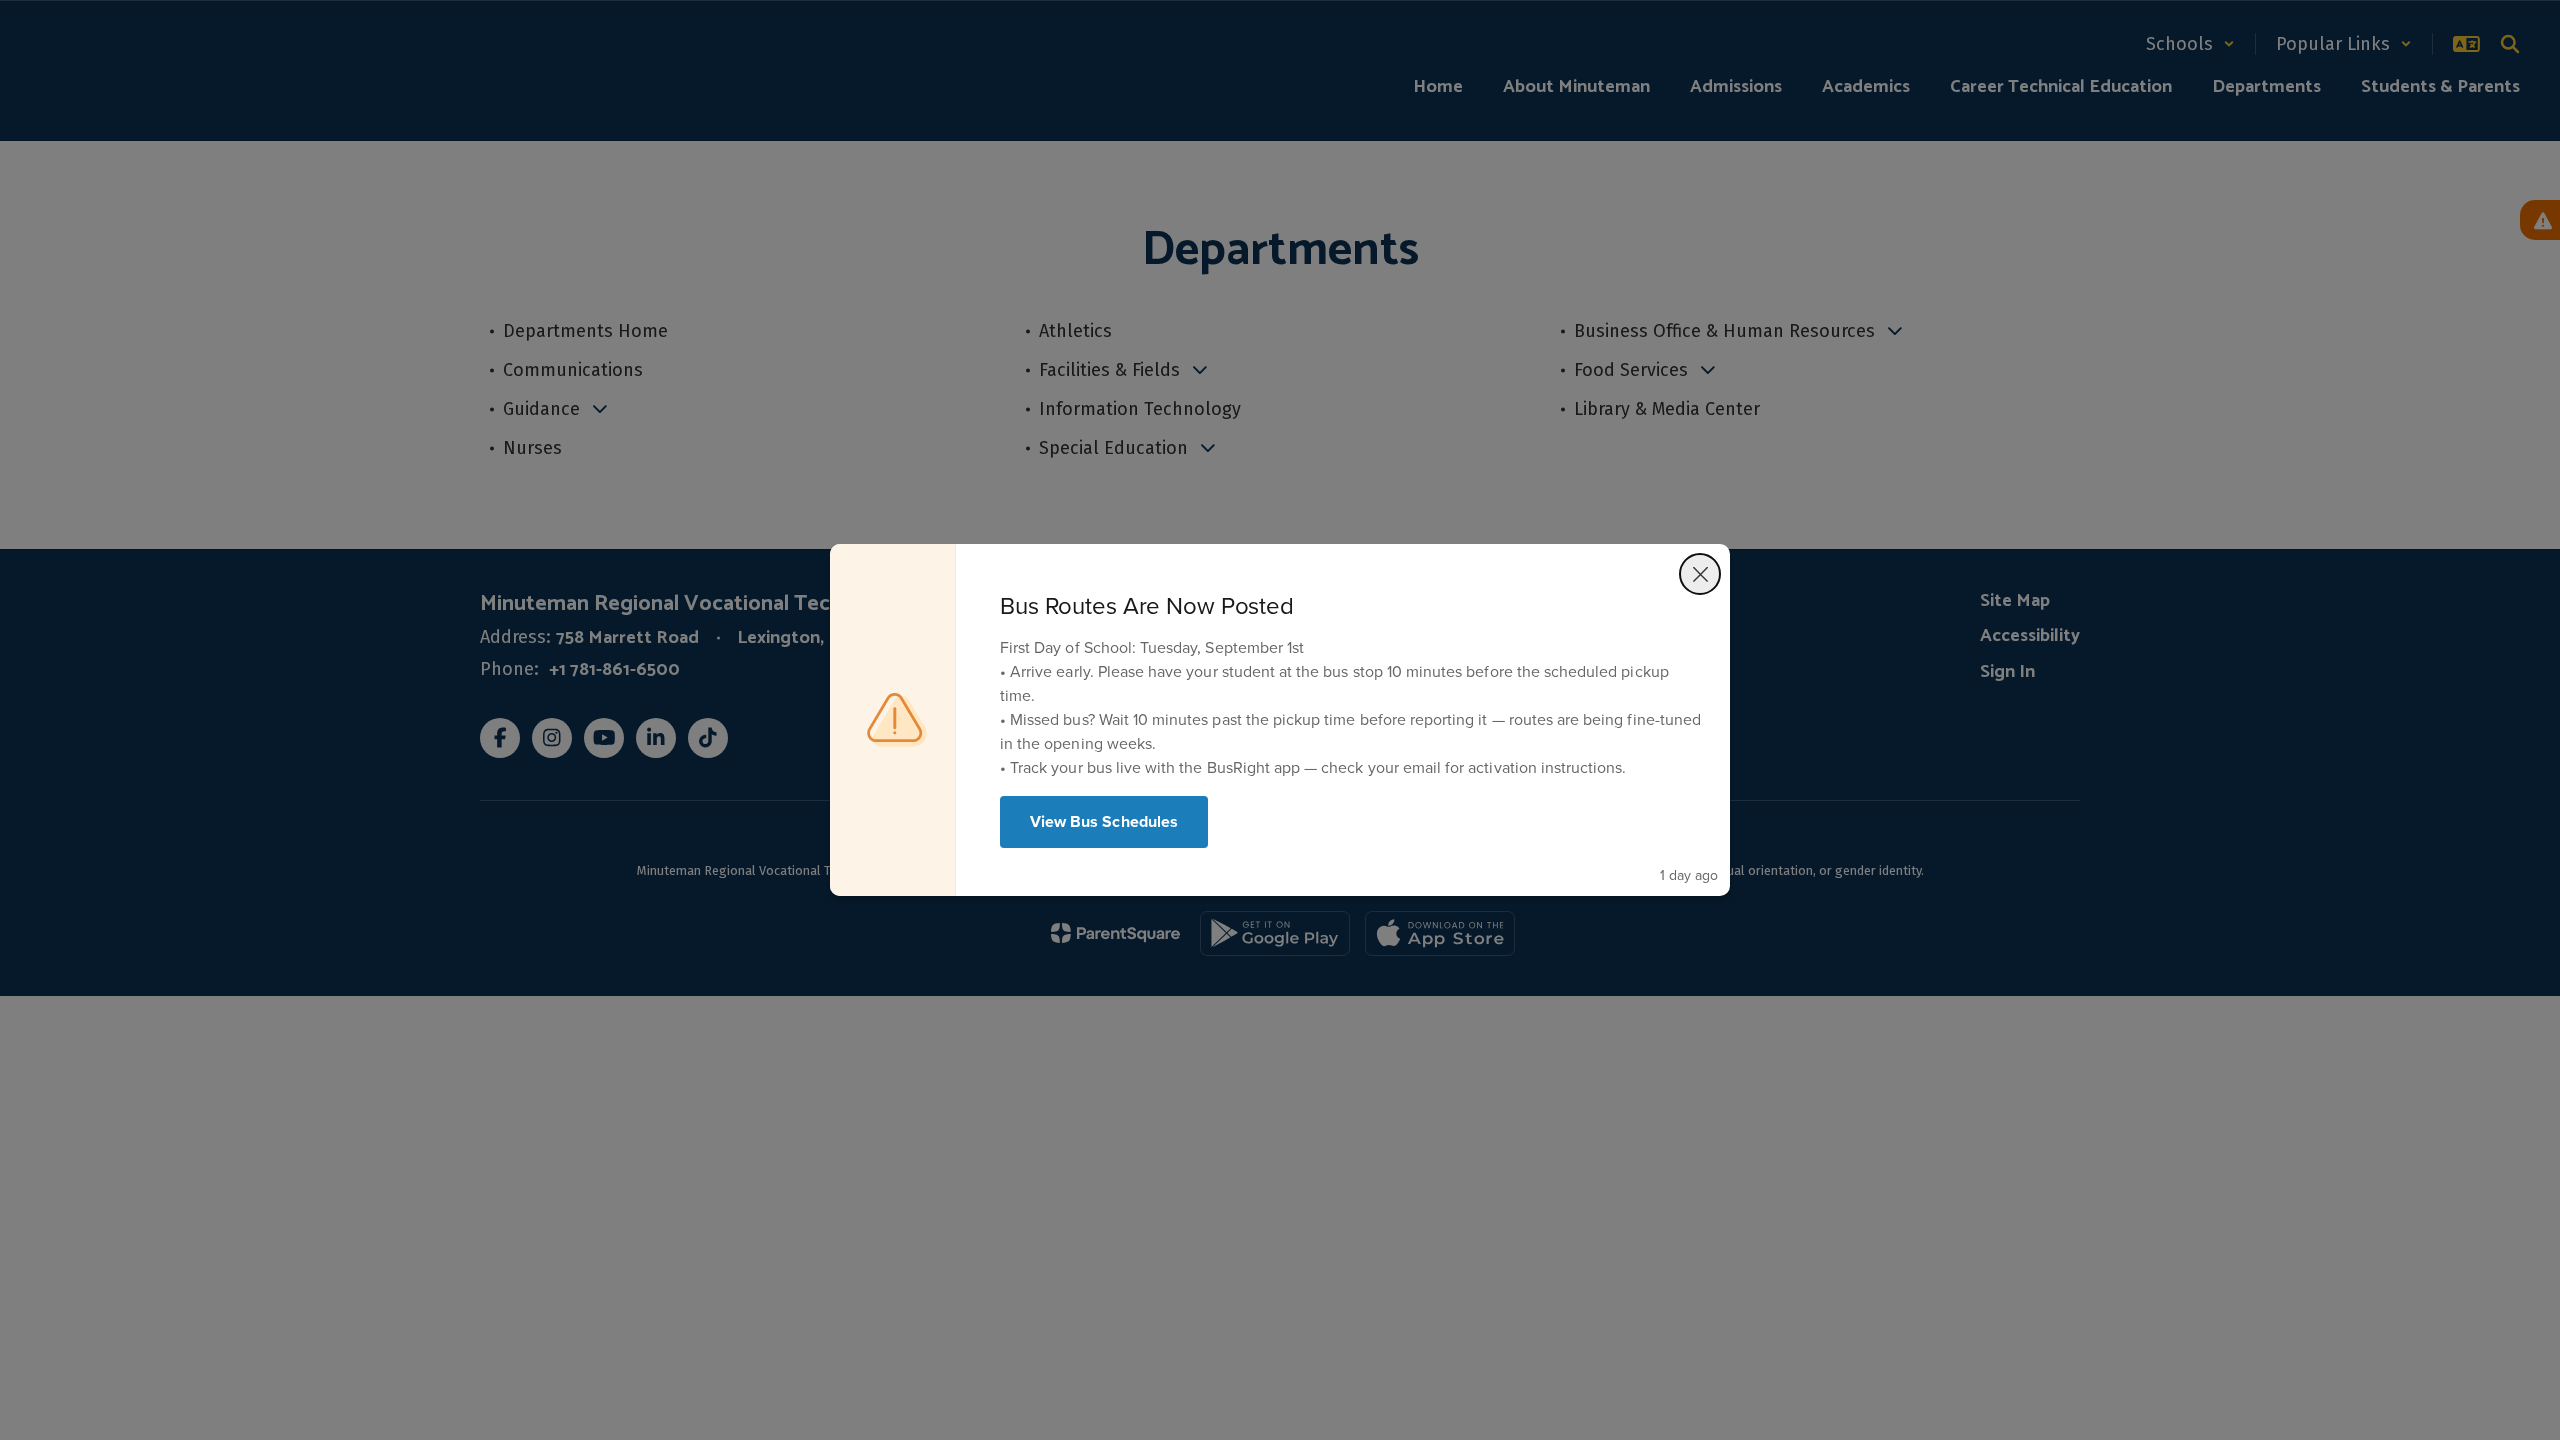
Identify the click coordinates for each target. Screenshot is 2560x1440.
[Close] (1700, 574)
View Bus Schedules (1104, 821)
